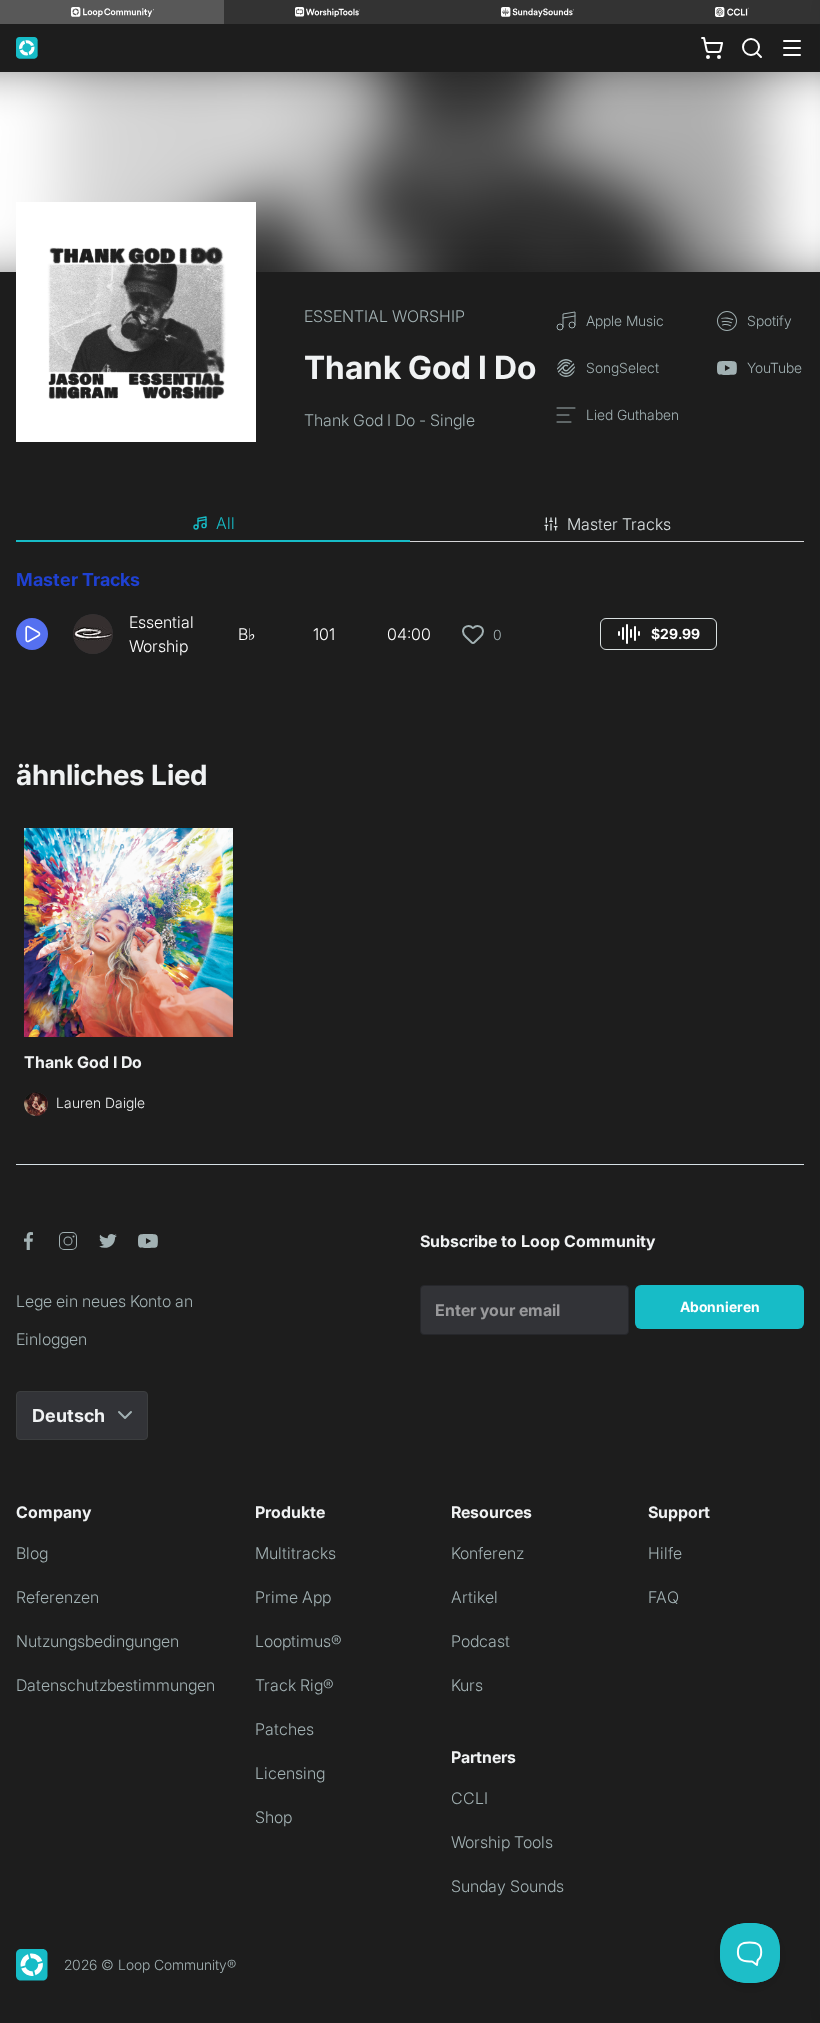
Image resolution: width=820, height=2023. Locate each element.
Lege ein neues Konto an (104, 1301)
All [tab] (225, 523)
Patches (284, 1729)
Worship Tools (502, 1842)
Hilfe (665, 1553)
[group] (658, 634)
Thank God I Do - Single (389, 420)
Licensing (290, 1773)
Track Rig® (294, 1685)
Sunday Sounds (507, 1886)
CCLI (469, 1798)
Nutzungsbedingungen (97, 1641)
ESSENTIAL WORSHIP (384, 316)
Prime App (293, 1597)
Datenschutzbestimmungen (115, 1685)
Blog (32, 1553)
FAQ (663, 1597)
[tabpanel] (410, 620)
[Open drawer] (792, 48)
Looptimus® (298, 1641)
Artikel (474, 1597)
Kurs (467, 1685)
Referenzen (57, 1597)
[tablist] (410, 524)
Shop (273, 1817)
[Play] (32, 634)
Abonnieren (720, 1306)
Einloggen (51, 1339)
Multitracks (295, 1553)
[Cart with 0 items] (712, 48)
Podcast (480, 1641)
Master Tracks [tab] (619, 524)
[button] (36, 634)
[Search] (752, 48)
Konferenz (487, 1553)
